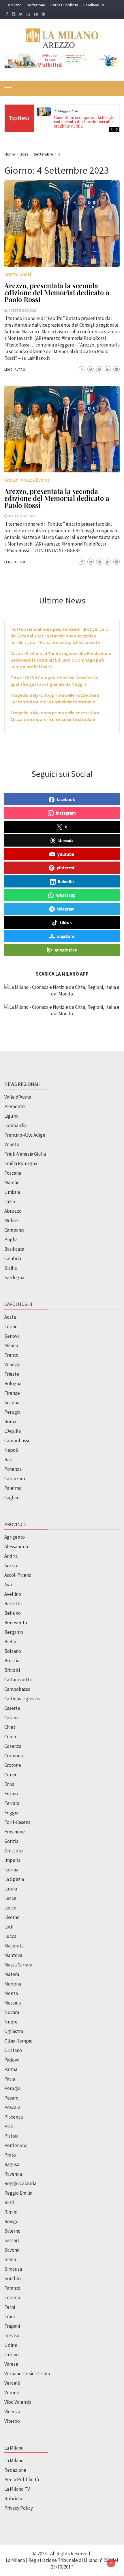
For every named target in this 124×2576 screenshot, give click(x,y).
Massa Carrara (18, 1965)
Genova (12, 1336)
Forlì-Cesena (17, 1822)
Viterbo (12, 2421)
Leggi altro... (17, 370)
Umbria (12, 1192)
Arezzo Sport (18, 274)
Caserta (12, 1708)
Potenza (13, 1469)
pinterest (66, 868)
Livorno (12, 1917)
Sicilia (11, 1268)
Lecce (10, 1898)
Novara (12, 2012)
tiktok (66, 922)
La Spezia (14, 1879)
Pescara (12, 2107)
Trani (10, 2316)
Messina (13, 2003)
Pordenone (16, 2145)
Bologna (13, 1383)
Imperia (12, 1860)
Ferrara (12, 1803)
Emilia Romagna (21, 1163)
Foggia (11, 1813)
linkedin (66, 881)
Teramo (12, 2297)
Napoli (11, 1450)
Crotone (13, 1765)
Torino (11, 1326)
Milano (11, 1345)
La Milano (14, 5)
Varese (11, 2364)
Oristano (13, 2050)
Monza (11, 1993)
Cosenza (13, 1746)
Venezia (12, 1364)
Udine (11, 2345)
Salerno (12, 2231)
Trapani (12, 2326)
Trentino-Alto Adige (25, 1135)
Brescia (12, 1661)
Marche (12, 1182)
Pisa (9, 2126)
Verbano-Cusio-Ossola (27, 2374)
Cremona (14, 1756)
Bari (8, 1460)
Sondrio (13, 2278)
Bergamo (14, 1632)
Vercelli (12, 2383)
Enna (9, 1784)
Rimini (11, 2212)
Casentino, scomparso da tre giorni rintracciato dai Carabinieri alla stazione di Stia (87, 122)
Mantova (13, 1955)
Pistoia (11, 2136)
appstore (66, 936)
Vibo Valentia (18, 2402)
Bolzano (13, 1651)
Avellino (13, 1594)
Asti (8, 1585)
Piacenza (14, 2117)
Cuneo (11, 1775)
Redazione (36, 5)
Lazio (10, 1201)
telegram (66, 909)
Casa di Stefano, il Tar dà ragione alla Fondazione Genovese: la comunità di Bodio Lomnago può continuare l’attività (61, 660)
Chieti (10, 1727)
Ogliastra (14, 2031)
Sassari (12, 2240)
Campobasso (17, 1441)
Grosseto (14, 1851)
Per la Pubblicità (64, 5)
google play (66, 950)
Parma (11, 2069)
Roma (10, 1422)
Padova (12, 2060)
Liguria (11, 1116)
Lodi (9, 1927)
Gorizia (11, 1841)
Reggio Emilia (18, 2193)
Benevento (16, 1623)
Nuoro (11, 2022)
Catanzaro (15, 1479)
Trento (11, 1355)
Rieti (9, 2202)
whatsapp (66, 895)
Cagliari (12, 1498)
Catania (12, 1718)
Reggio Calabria (20, 2183)
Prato (10, 2155)
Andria (11, 1556)
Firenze (12, 1393)
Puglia (11, 1239)
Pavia (10, 2079)
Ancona (12, 1402)
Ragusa (12, 2164)
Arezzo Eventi (35, 480)
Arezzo (11, 480)
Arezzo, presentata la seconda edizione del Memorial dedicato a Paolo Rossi (57, 292)
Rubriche (14, 2499)
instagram (66, 813)
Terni (10, 2307)
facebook (66, 799)
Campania (14, 1230)
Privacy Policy (19, 2508)
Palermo (13, 1488)
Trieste (12, 1374)
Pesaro (11, 2098)
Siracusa (13, 2269)
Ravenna (13, 2174)
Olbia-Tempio (18, 2041)
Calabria (13, 1258)
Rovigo (11, 2221)
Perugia (12, 1412)
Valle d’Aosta (18, 1097)
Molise (11, 1220)
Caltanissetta (18, 1680)
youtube (66, 854)
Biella (10, 1642)
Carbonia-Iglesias (22, 1699)
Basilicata (14, 1249)
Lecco (10, 1908)
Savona (12, 2250)
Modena (13, 1984)
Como (10, 1737)
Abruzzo (13, 1211)
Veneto (12, 1144)
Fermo (11, 1794)
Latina (11, 1889)
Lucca (10, 1936)
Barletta (13, 1604)
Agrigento (15, 1537)
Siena (10, 2259)
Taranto (12, 2288)
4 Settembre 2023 (22, 310)
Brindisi (12, 1670)
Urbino (12, 2354)
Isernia (11, 1870)
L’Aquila (13, 1431)
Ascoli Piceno (18, 1575)
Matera (12, 1974)
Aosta (10, 1317)
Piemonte (15, 1106)
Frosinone (15, 1832)
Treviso (12, 2335)
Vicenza (12, 2412)
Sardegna (14, 1277)
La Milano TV (94, 5)
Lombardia (15, 1125)
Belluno (13, 1613)
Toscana (13, 1173)
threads (66, 840)
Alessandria (16, 1547)
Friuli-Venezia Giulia (25, 1154)
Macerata (14, 1946)
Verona (12, 2393)
